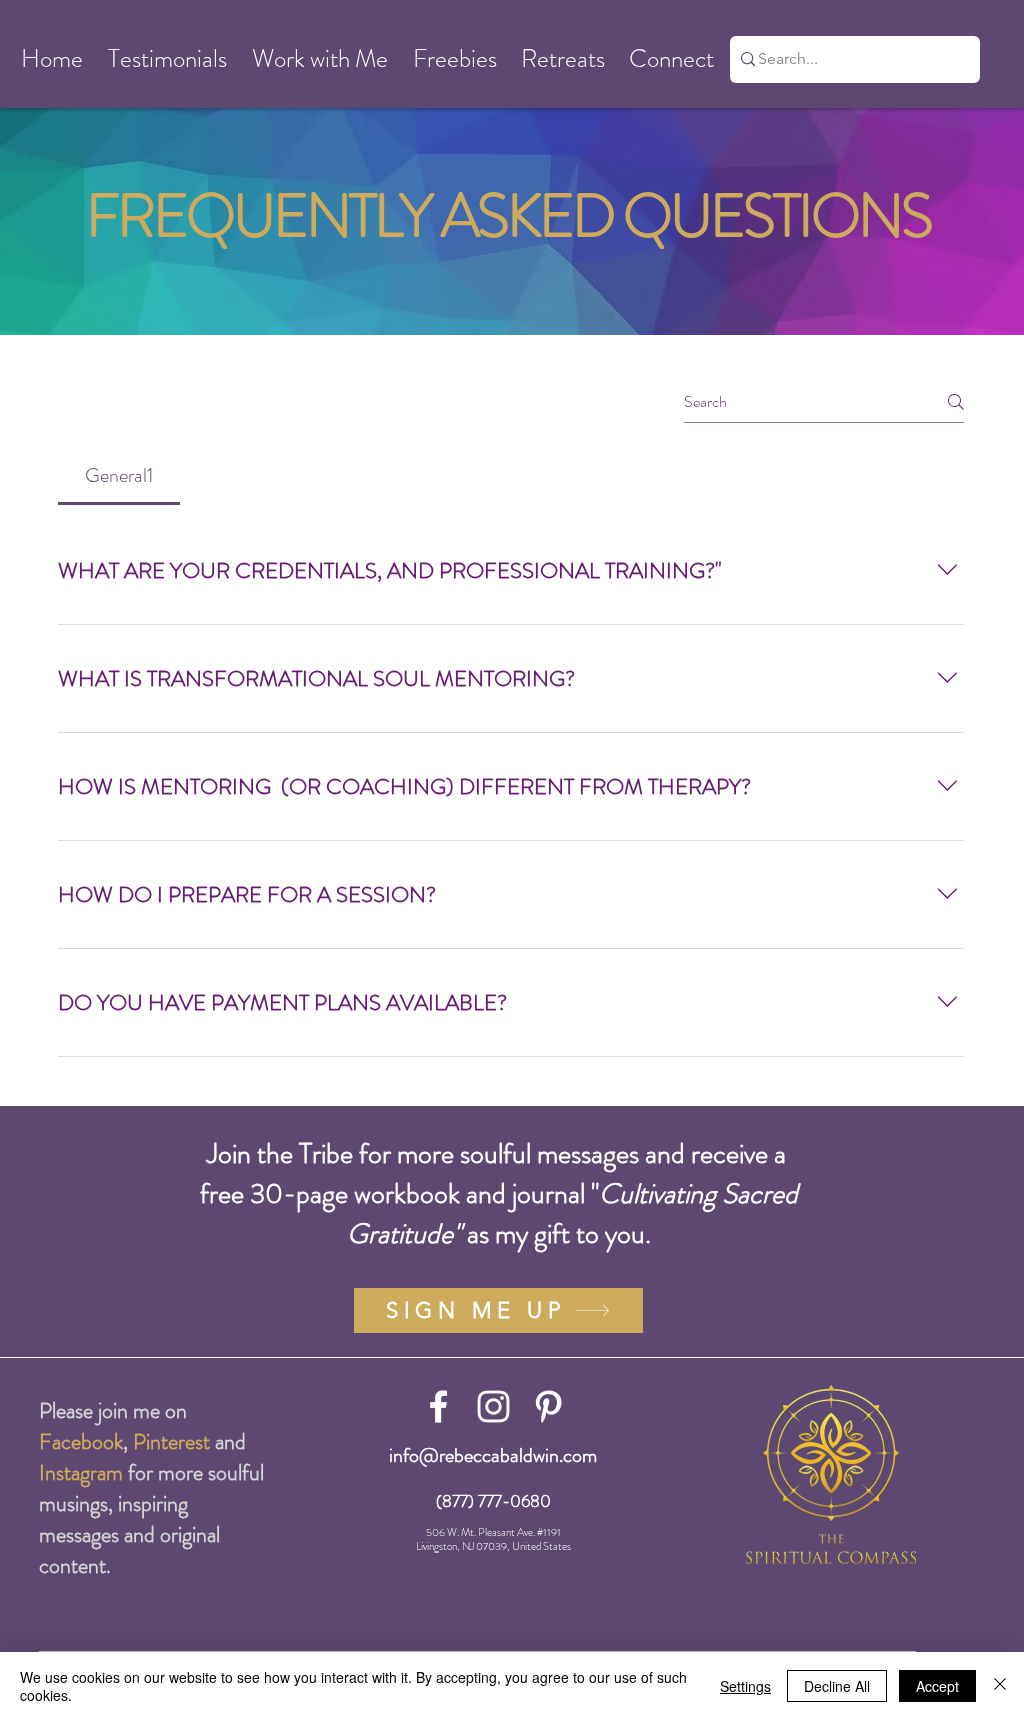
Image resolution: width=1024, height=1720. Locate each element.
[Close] (1000, 1686)
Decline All (837, 1686)
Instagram (81, 1472)
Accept (937, 1686)
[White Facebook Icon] (438, 1406)
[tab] (119, 476)
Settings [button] (745, 1686)
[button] (51, 59)
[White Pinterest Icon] (548, 1406)
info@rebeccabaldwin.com (493, 1455)
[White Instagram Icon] (493, 1406)
